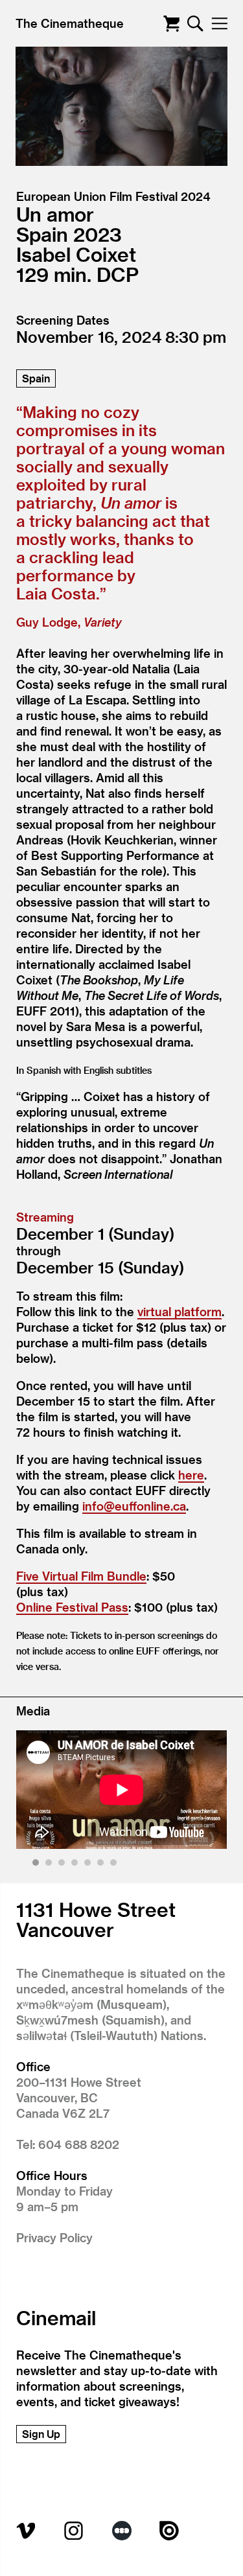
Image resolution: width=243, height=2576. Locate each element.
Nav (219, 24)
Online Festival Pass (72, 1607)
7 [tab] (115, 1865)
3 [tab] (63, 1865)
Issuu (169, 2531)
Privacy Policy (54, 2237)
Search (195, 24)
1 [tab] (37, 1865)
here (191, 1475)
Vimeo (26, 2531)
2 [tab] (50, 1865)
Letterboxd (122, 2531)
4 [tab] (76, 1865)
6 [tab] (102, 1865)
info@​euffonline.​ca (134, 1506)
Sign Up (41, 2434)
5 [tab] (89, 1865)
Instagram (74, 2531)
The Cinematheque (70, 23)
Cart (171, 24)
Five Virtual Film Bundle (81, 1576)
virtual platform (179, 1311)
